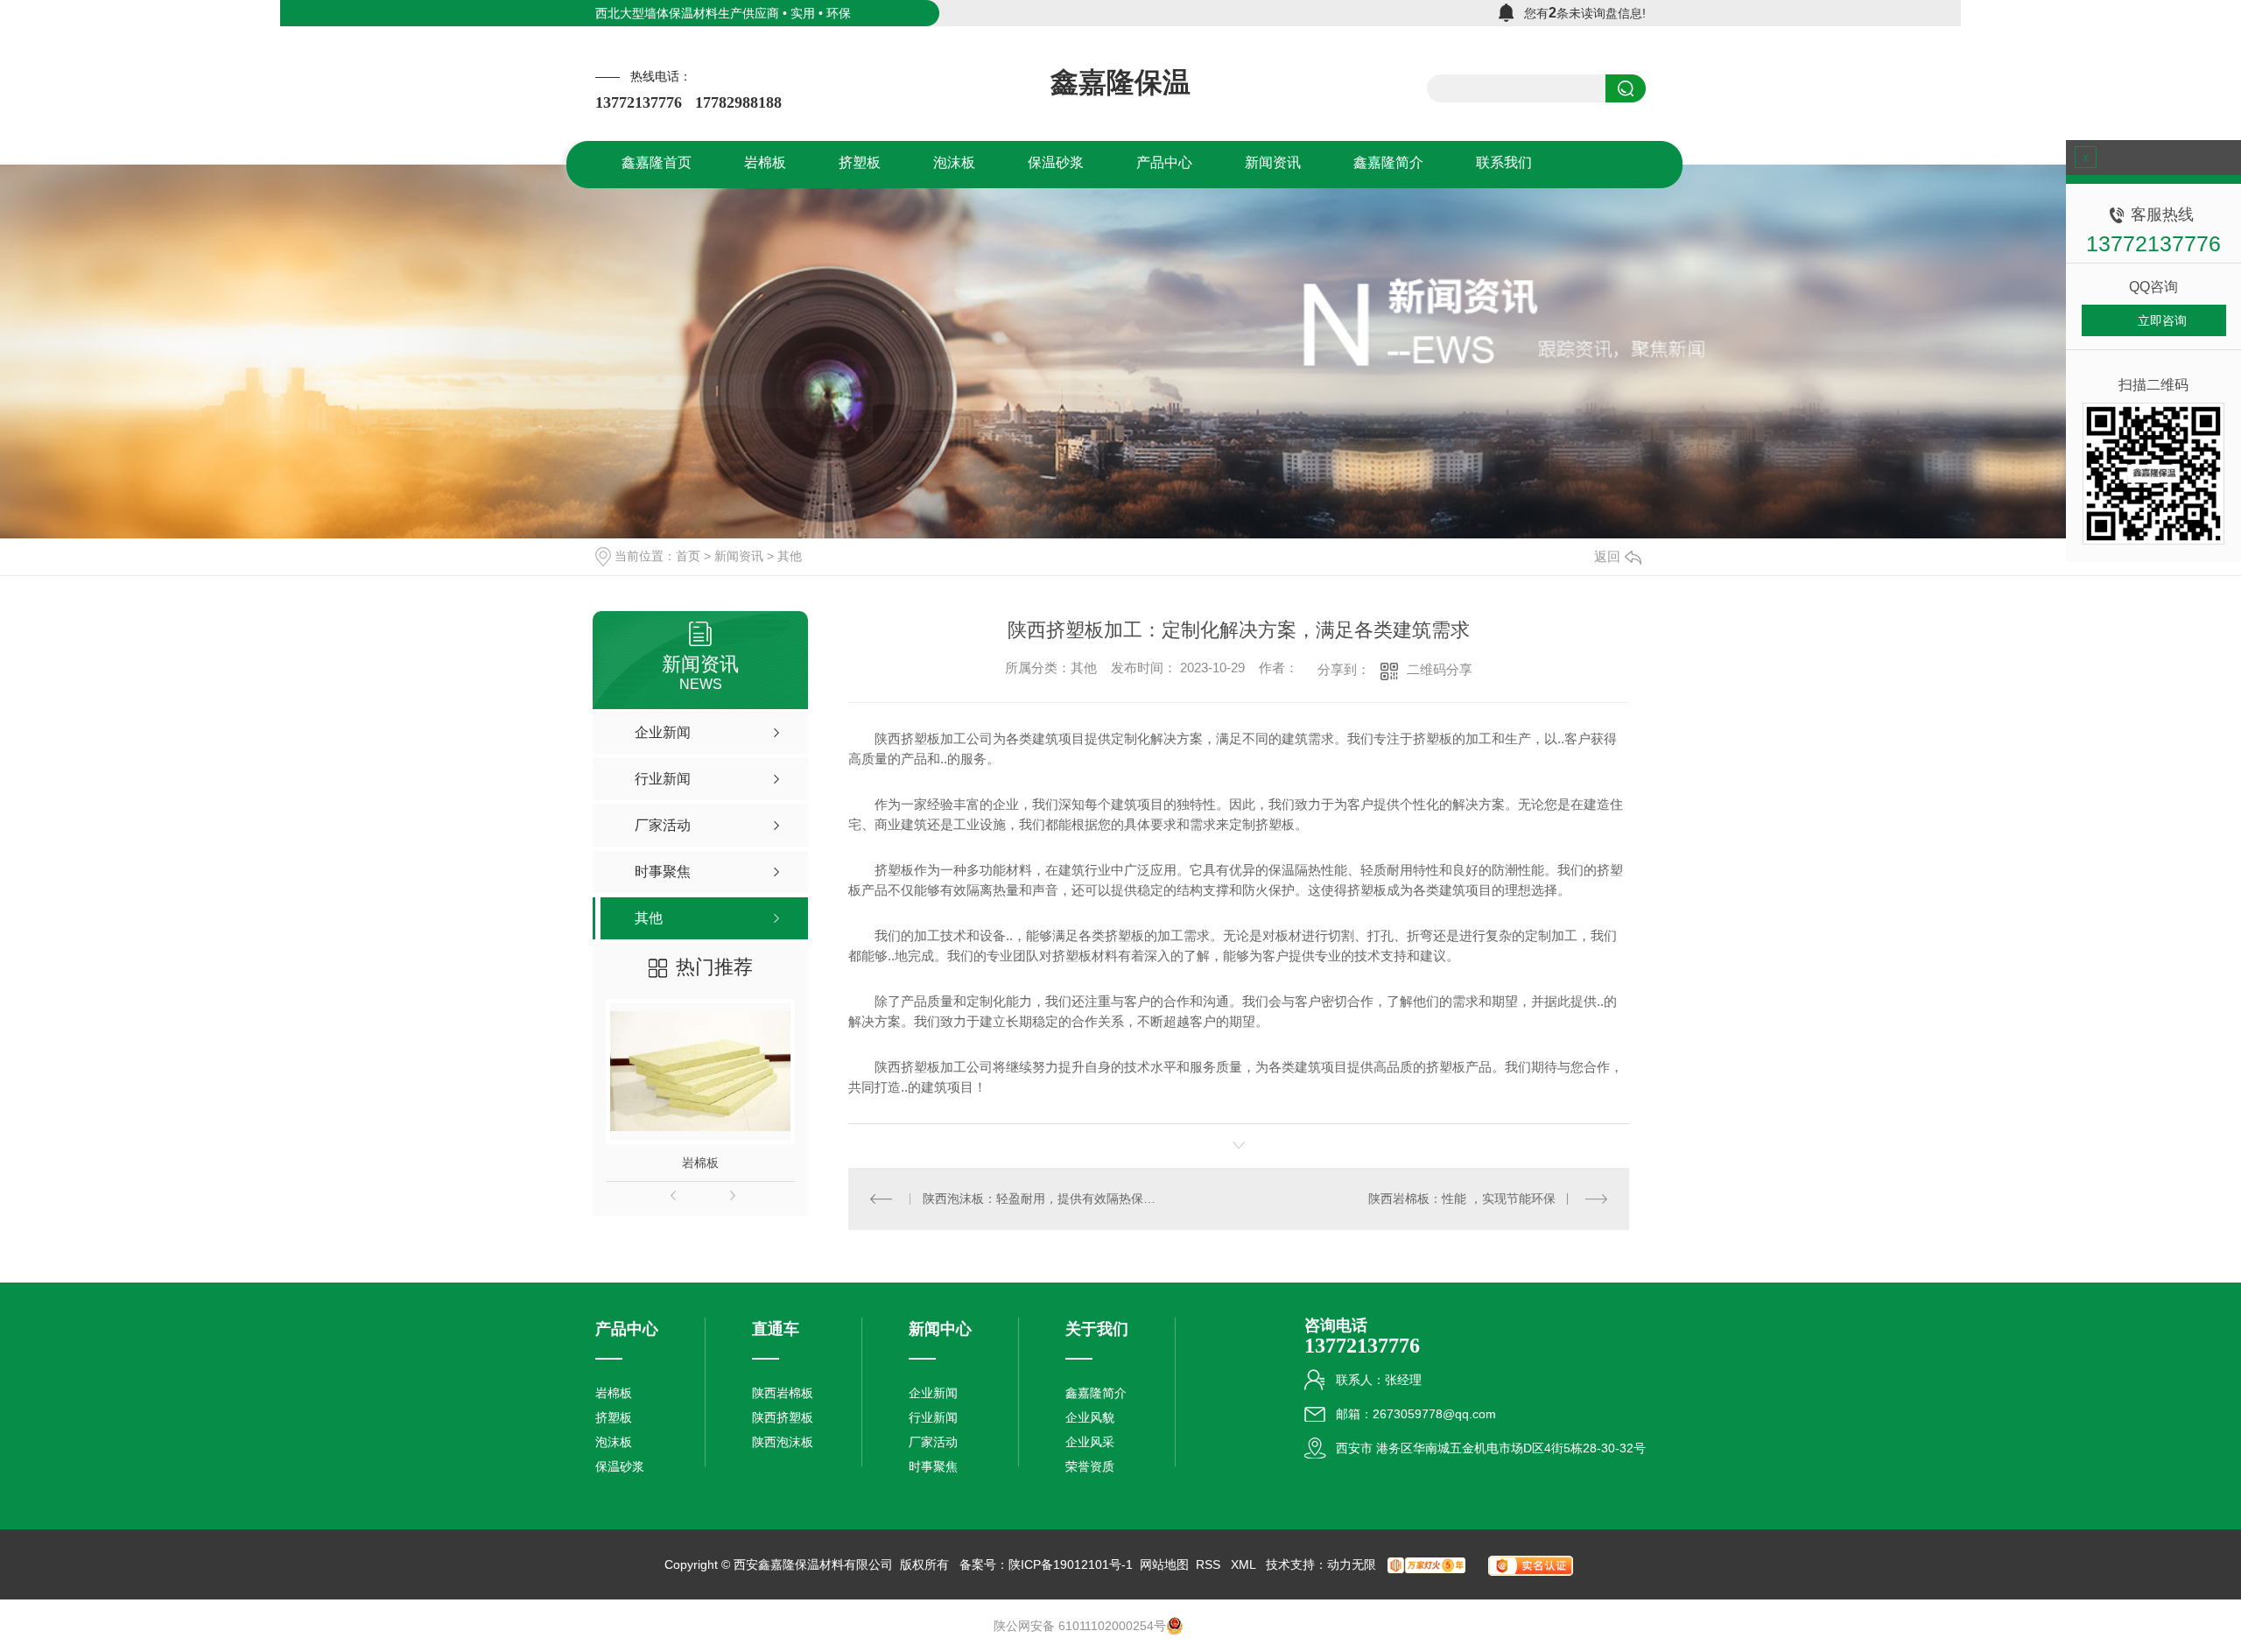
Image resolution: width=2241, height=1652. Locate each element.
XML (1245, 1564)
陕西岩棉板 (783, 1393)
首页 (688, 556)
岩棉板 (700, 1163)
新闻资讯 (739, 556)
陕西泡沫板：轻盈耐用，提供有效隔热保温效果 (1044, 1199)
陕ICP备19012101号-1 (1071, 1564)
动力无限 (1352, 1564)
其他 (790, 556)
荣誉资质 (1090, 1466)
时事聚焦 (933, 1466)
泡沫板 (614, 1442)
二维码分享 (1440, 669)
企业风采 (1090, 1442)
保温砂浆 (620, 1466)
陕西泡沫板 (783, 1442)
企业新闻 (933, 1393)
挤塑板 (614, 1417)
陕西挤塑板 (783, 1417)
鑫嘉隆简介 (1096, 1393)
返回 (1607, 556)
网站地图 (1164, 1564)
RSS (1210, 1564)
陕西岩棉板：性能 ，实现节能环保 (1462, 1199)
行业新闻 (933, 1417)
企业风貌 (1090, 1417)
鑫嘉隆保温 (1120, 82)
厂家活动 (933, 1442)
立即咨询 (2162, 320)
